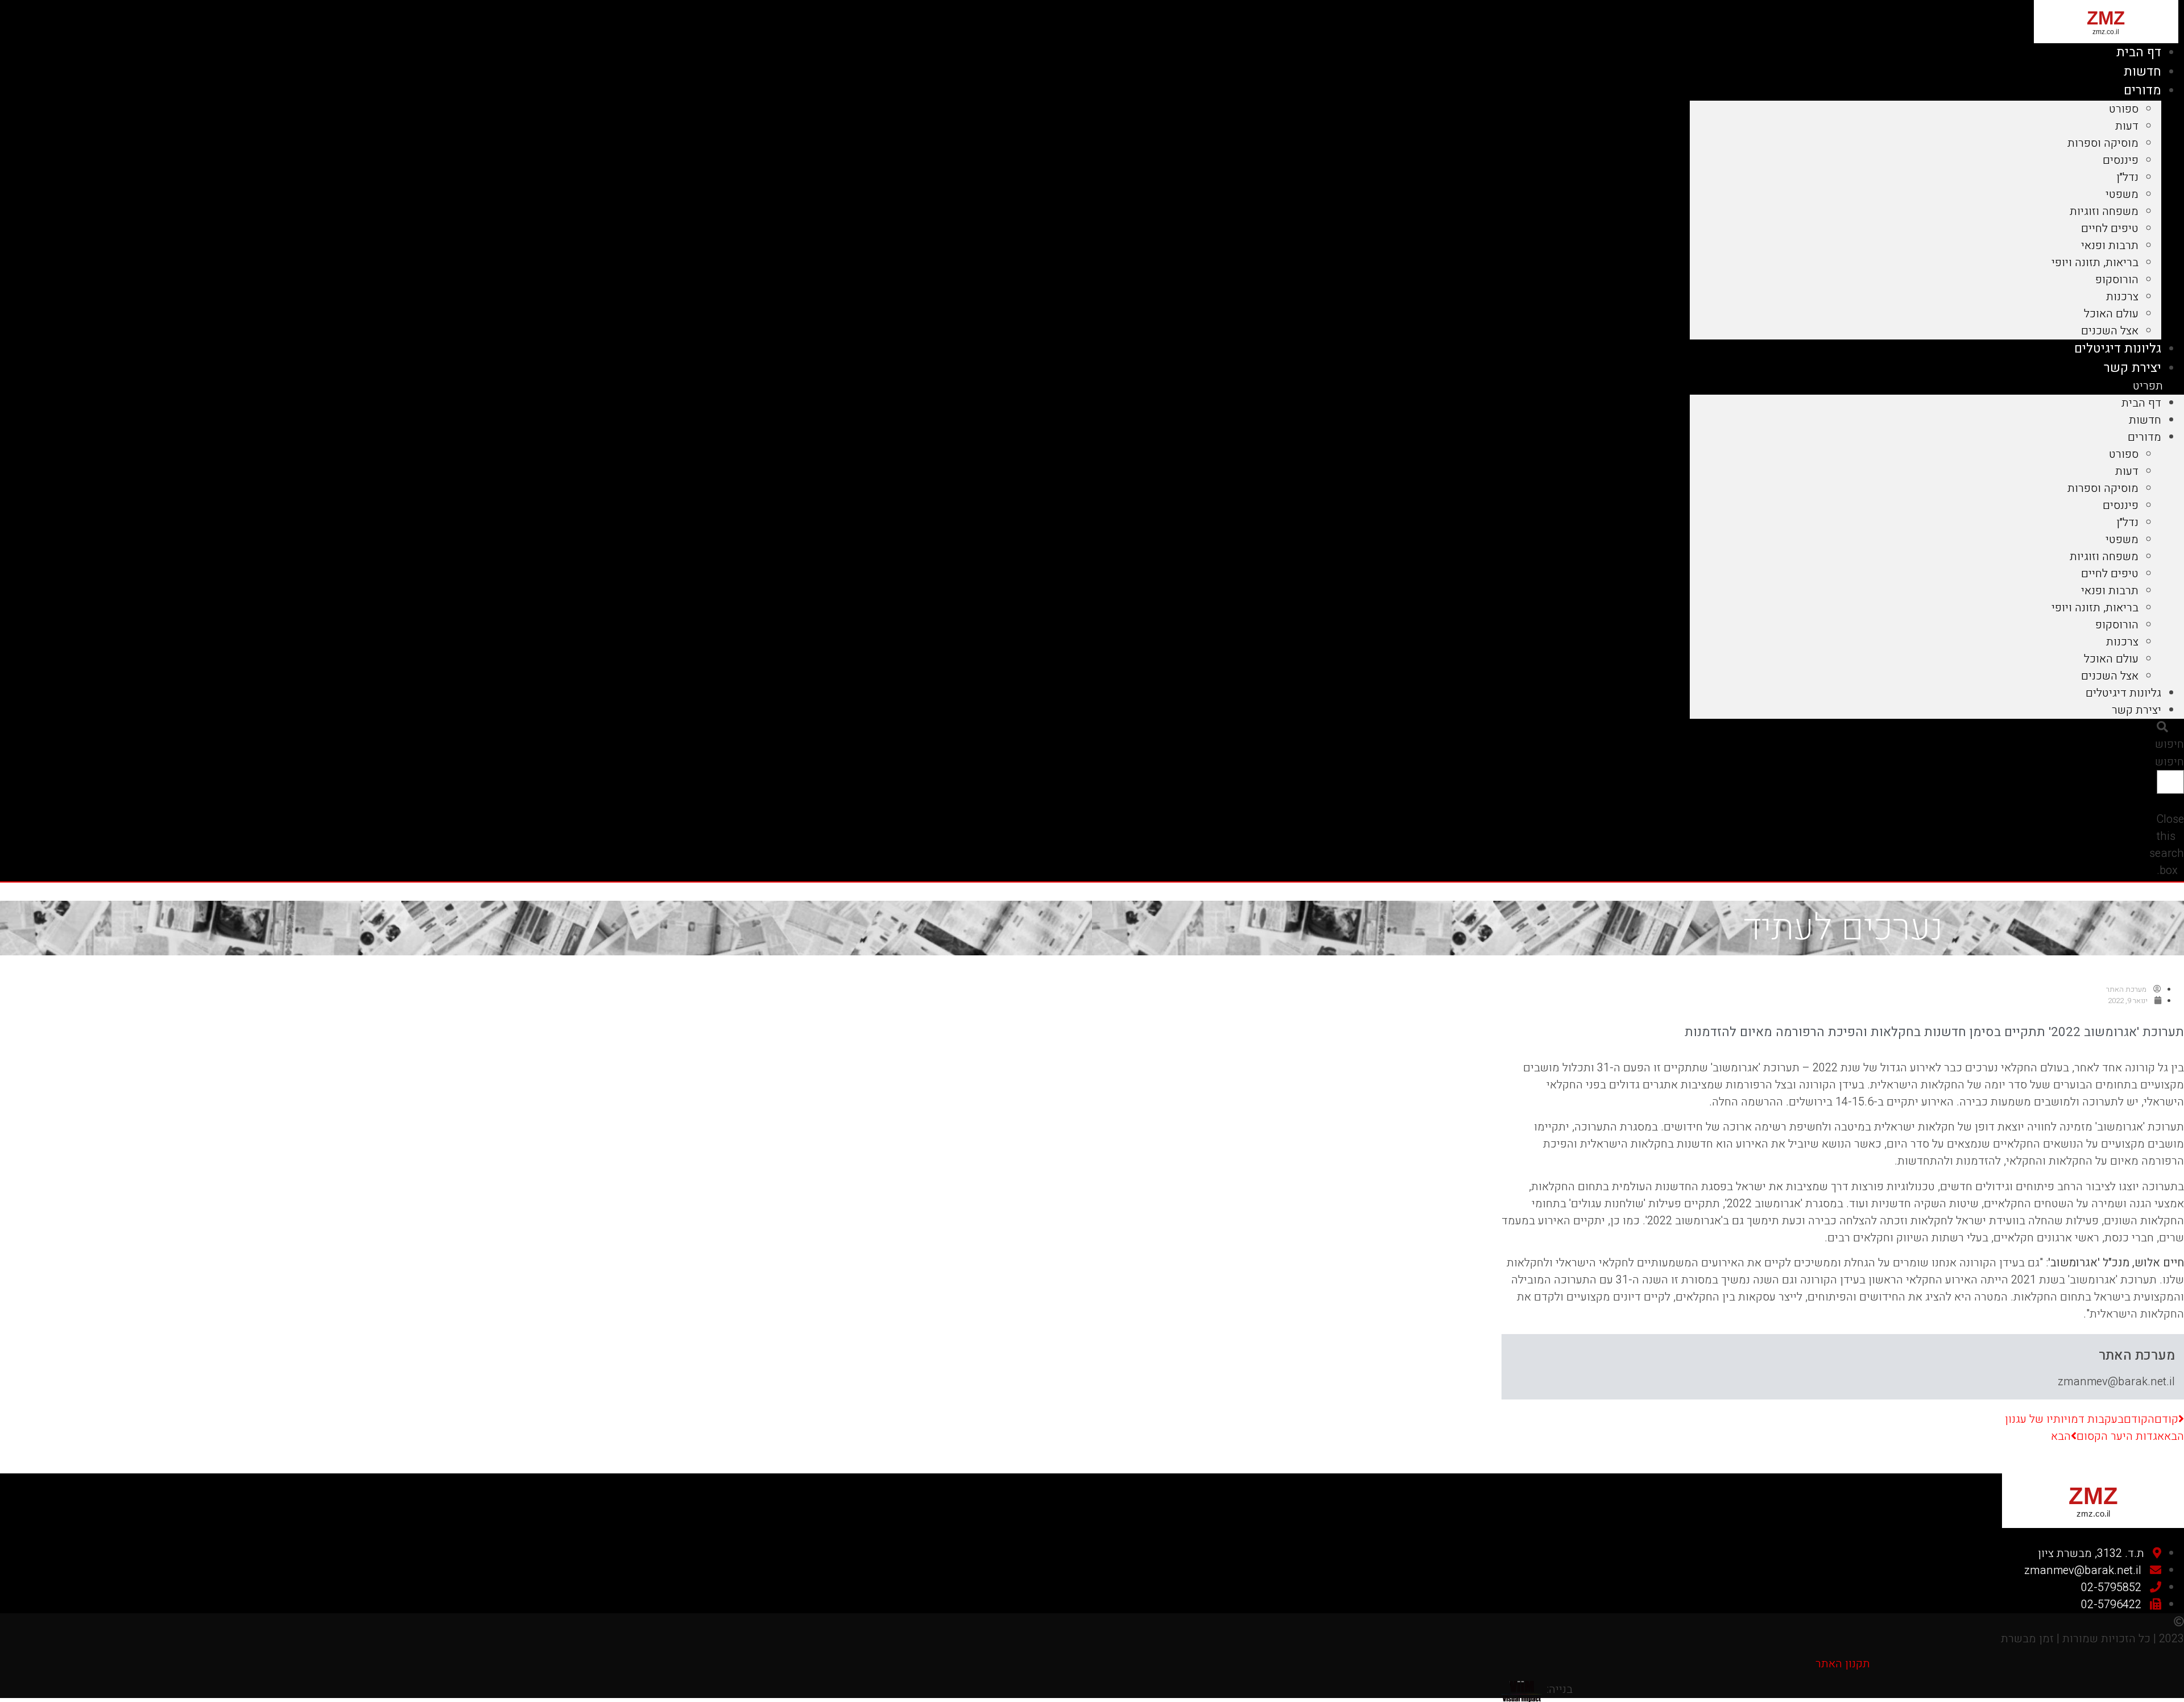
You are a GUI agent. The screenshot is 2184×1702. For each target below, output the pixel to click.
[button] (1937, 386)
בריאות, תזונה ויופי (2095, 262)
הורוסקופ (2117, 279)
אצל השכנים (2110, 331)
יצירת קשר (2133, 368)
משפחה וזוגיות (2104, 211)
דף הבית (2139, 52)
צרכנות (2122, 297)
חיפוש (2169, 762)
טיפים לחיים (2110, 228)
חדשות (2142, 72)
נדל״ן (2127, 177)
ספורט (2124, 109)
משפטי (2122, 194)
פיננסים (2121, 160)
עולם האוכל (2111, 314)
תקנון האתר (1843, 1664)
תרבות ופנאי (2110, 245)
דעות (2127, 126)
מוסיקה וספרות (2103, 143)
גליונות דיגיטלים (2118, 349)
